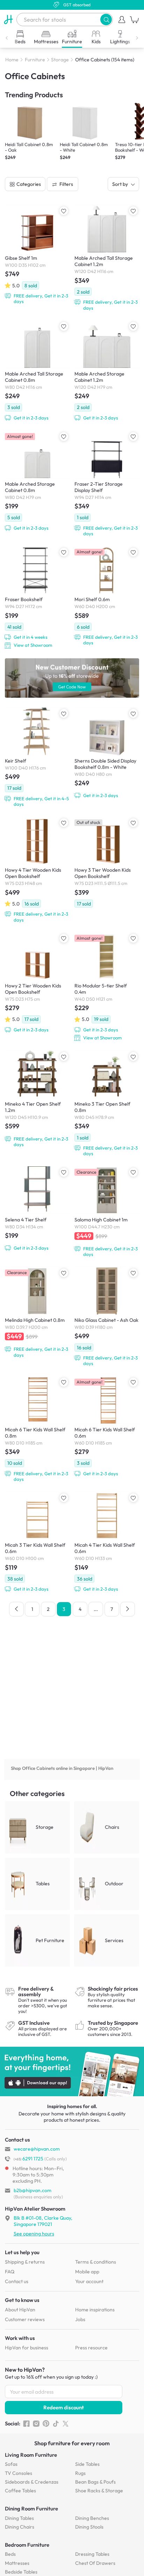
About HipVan (20, 2310)
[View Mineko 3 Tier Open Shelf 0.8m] (107, 1104)
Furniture (35, 60)
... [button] (96, 1609)
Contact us (17, 2281)
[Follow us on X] (66, 2424)
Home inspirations (95, 2310)
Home (12, 60)
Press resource (91, 2348)
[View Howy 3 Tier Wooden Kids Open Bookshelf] (107, 862)
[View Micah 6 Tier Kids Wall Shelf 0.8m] (37, 1429)
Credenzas (32, 2482)
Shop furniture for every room (72, 2443)
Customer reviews (25, 2319)
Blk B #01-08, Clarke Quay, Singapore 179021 (43, 2221)
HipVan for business (27, 2348)
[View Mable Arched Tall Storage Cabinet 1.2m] (107, 258)
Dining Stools (89, 2527)
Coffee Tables (20, 2491)
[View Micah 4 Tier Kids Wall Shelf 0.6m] (107, 1542)
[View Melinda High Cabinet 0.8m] (37, 1312)
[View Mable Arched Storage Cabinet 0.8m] (37, 481)
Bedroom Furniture (27, 2545)
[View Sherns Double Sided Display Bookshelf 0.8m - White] (107, 753)
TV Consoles (19, 2473)
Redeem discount (64, 2407)
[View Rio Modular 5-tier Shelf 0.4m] (107, 987)
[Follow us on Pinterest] (46, 2424)
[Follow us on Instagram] (36, 2424)
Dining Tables (19, 2518)
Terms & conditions (96, 2262)
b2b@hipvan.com (33, 2190)
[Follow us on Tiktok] (56, 2424)
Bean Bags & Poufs (95, 2482)
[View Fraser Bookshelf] (37, 597)
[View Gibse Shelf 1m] (37, 254)
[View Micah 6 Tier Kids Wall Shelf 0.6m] (107, 1426)
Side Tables (87, 2464)
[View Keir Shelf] (37, 757)
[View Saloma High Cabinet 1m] (107, 1212)
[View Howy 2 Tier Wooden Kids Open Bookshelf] (37, 983)
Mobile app (87, 2272)
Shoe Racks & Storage (99, 2491)
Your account (89, 2281)
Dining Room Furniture (31, 2509)
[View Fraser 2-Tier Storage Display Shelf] (107, 484)
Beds (10, 2554)
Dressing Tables (92, 2554)
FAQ (10, 2272)
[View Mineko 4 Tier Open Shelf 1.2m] (37, 1099)
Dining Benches (92, 2518)
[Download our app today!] (72, 2071)
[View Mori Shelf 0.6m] (107, 596)
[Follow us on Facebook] (26, 2424)
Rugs (80, 2473)
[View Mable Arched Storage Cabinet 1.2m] (107, 371)
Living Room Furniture (31, 2455)
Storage (60, 60)
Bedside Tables (21, 2572)
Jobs (80, 2319)
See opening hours (34, 2234)
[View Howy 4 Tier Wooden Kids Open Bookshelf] (37, 870)
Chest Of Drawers (95, 2563)
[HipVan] (8, 20)
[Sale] (72, 678)
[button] (106, 19)
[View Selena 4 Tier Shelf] (37, 1209)
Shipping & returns (25, 2262)
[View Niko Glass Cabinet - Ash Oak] (107, 1316)
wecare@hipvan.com (37, 2149)
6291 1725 (28, 2159)
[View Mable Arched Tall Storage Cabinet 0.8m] (37, 371)
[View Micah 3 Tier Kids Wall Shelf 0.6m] (37, 1542)
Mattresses (17, 2563)
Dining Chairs (20, 2527)
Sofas (11, 2464)
